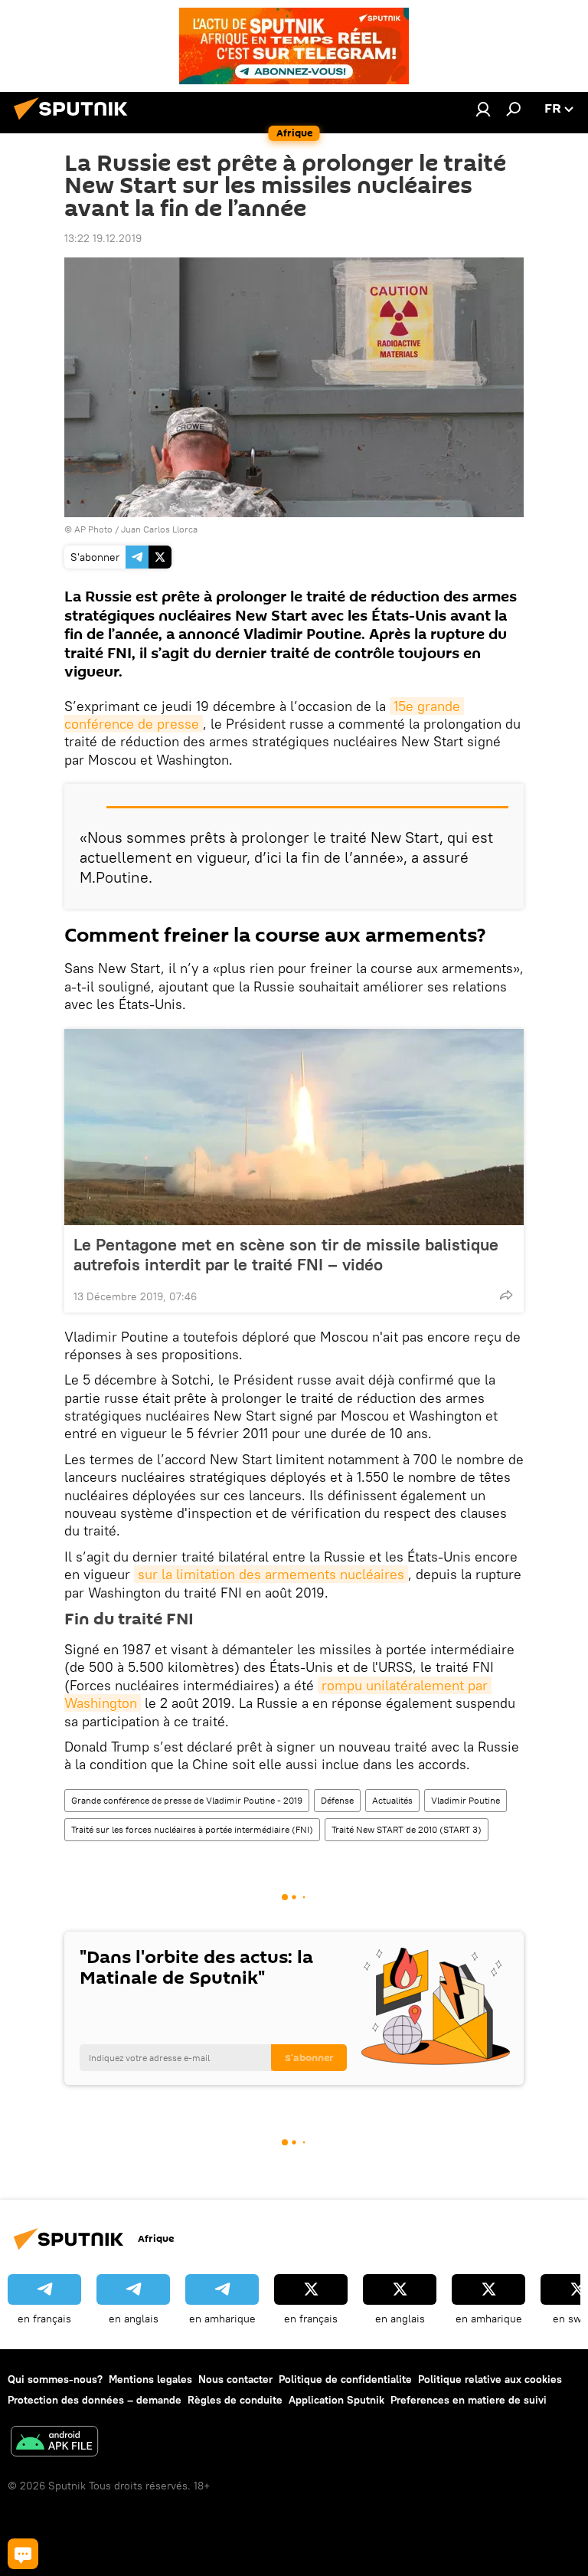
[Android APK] (54, 2443)
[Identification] (483, 109)
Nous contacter (235, 2379)
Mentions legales (150, 2379)
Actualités (392, 1800)
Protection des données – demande (95, 2400)
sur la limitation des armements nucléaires (271, 1574)
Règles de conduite (235, 2400)
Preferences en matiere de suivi (469, 2400)
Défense (337, 1800)
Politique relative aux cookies (490, 2379)
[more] (506, 1295)
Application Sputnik (336, 2400)
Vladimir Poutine (465, 1800)
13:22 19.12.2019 (103, 238)
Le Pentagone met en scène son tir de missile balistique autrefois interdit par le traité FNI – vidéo (286, 1254)
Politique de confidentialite (345, 2379)
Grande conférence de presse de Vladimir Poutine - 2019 (187, 1800)
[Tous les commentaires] (23, 2554)
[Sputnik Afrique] (75, 122)
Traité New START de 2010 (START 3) (407, 1829)
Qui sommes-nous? (55, 2379)
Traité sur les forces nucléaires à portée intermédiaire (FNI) (192, 1829)
